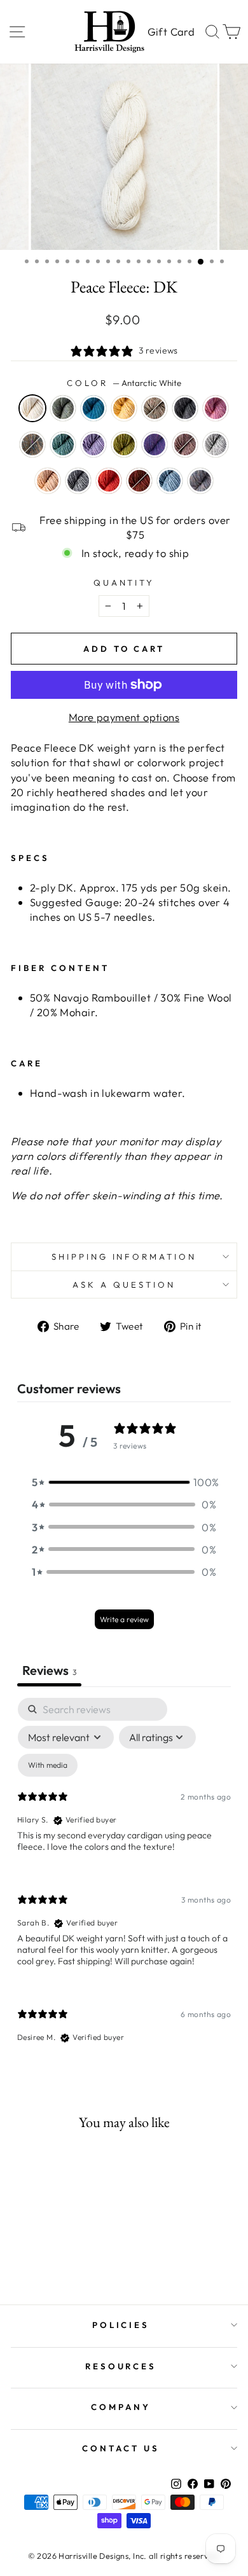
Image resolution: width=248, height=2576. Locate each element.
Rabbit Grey (78, 481)
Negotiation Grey (216, 444)
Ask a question (124, 1285)
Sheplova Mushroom (139, 481)
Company (121, 2407)
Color (124, 383)
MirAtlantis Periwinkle (155, 444)
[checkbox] (48, 1765)
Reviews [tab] (49, 1670)
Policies (121, 2325)
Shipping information (124, 1257)
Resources (121, 2366)
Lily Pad (124, 444)
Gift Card (171, 31)
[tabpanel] (124, 1881)
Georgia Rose (216, 408)
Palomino (48, 481)
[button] (124, 1482)
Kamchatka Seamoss (63, 444)
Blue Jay (93, 408)
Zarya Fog (200, 481)
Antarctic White (32, 408)
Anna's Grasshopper (63, 408)
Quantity (124, 582)
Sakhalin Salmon (109, 481)
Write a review (124, 1619)
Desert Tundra (155, 408)
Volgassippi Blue (170, 481)
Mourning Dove (185, 444)
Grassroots (32, 444)
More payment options (124, 717)
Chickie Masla (124, 408)
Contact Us (121, 2448)
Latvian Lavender (93, 444)
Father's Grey (185, 408)
